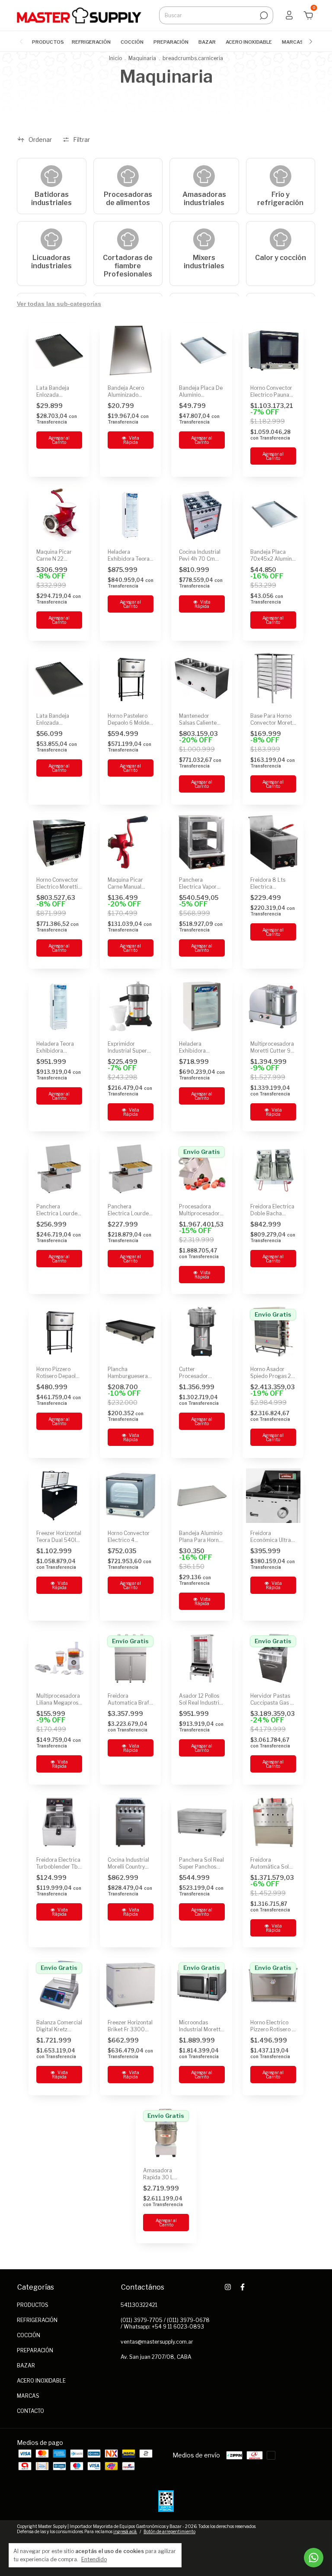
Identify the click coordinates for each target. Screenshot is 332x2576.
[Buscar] (263, 16)
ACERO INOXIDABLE (249, 42)
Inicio (115, 58)
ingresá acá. (125, 2531)
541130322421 (139, 2305)
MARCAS (293, 42)
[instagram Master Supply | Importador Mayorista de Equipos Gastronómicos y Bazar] (228, 2287)
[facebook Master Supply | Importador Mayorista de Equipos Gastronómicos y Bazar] (243, 2287)
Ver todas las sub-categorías (59, 304)
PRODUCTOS (48, 42)
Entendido (94, 2559)
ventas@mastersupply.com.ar (157, 2342)
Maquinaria (142, 58)
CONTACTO (30, 2411)
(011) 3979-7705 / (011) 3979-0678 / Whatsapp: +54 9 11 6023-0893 (165, 2323)
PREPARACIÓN (171, 42)
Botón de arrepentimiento (169, 2531)
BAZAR (207, 42)
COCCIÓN (132, 42)
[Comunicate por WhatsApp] (314, 2558)
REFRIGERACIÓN (91, 42)
